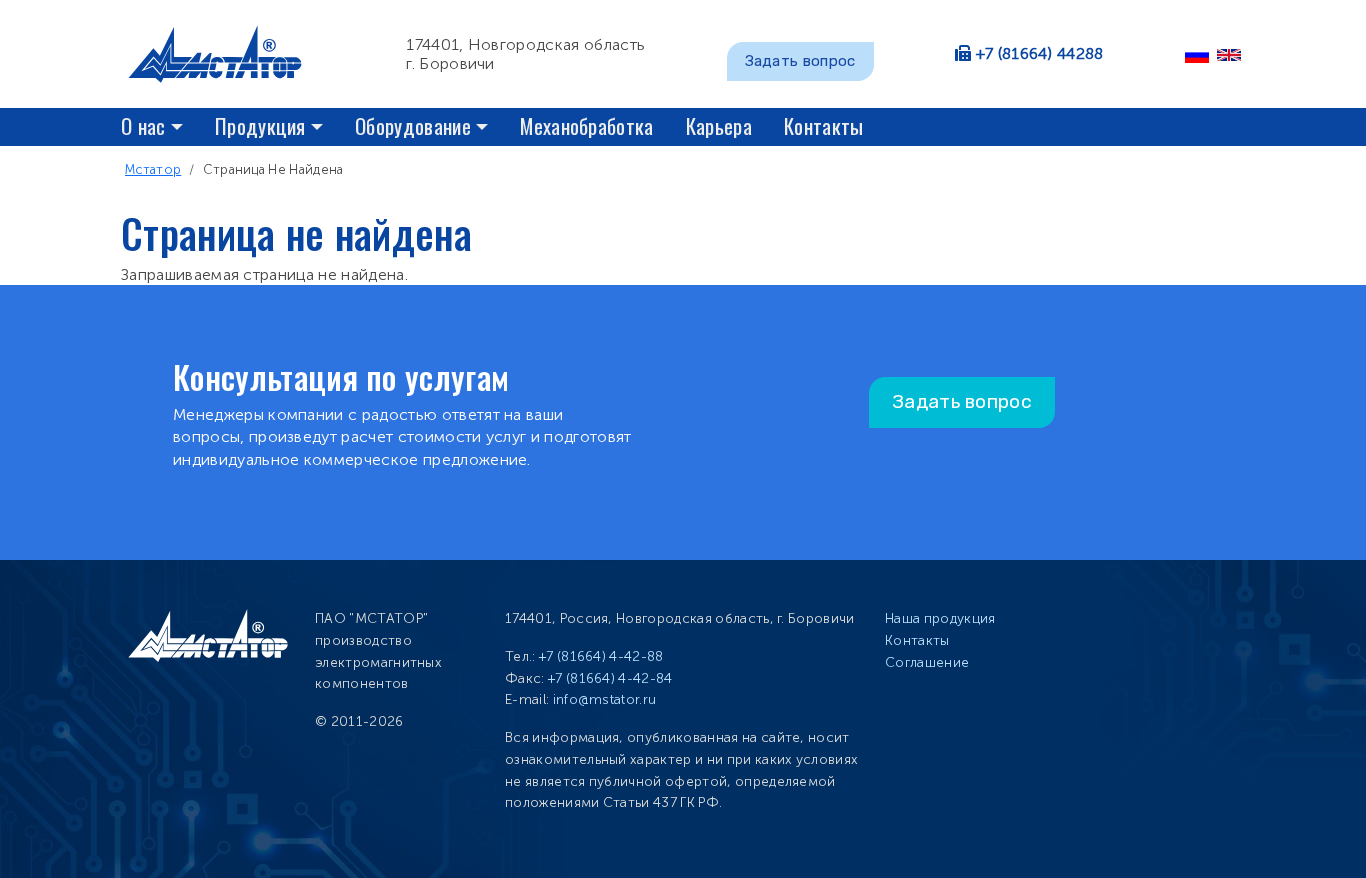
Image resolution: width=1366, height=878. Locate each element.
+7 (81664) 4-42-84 (610, 678)
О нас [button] (143, 125)
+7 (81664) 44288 (1040, 53)
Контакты (824, 125)
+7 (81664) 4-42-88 (601, 656)
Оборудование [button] (413, 125)
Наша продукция (940, 618)
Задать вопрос (800, 61)
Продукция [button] (260, 125)
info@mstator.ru (605, 699)
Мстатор (153, 169)
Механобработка (586, 125)
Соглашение (927, 662)
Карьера (719, 125)
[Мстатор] (223, 54)
